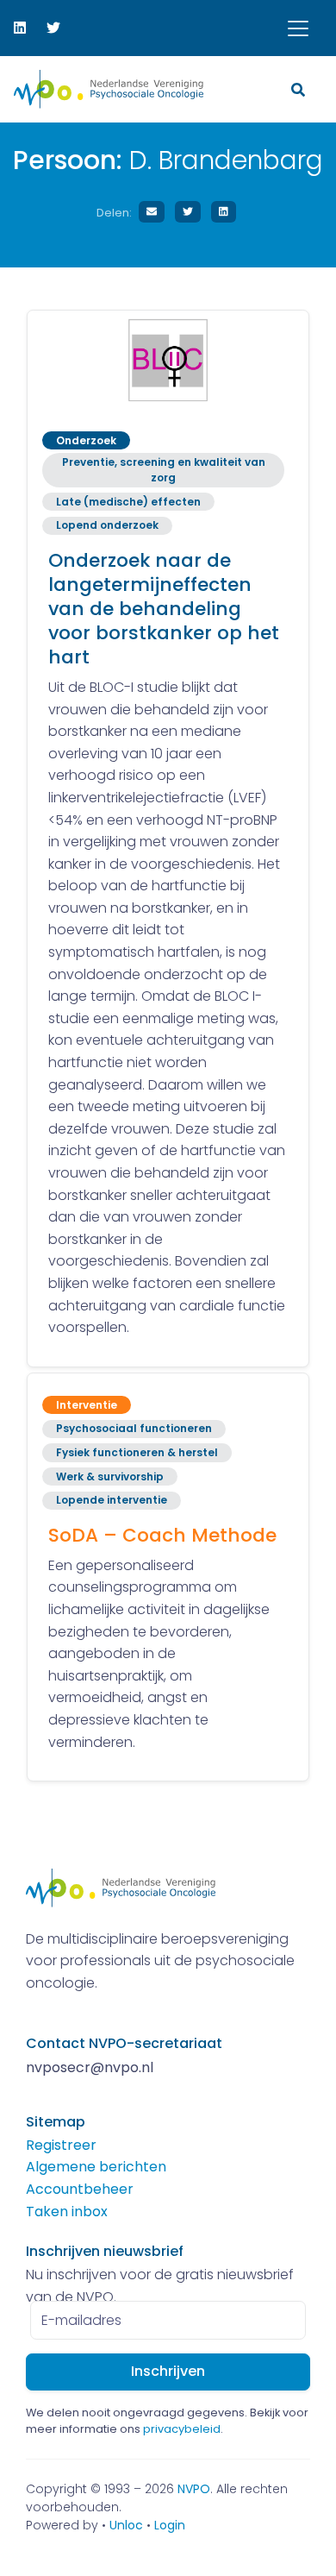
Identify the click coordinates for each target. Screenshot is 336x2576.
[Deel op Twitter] (188, 212)
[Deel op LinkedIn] (224, 212)
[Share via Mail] (152, 212)
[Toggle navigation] (298, 28)
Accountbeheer (80, 2189)
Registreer (61, 2145)
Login (170, 2525)
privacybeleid (182, 2429)
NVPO (194, 2489)
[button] (300, 89)
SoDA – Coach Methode (162, 1535)
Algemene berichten (96, 2167)
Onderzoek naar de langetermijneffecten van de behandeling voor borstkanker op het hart (164, 609)
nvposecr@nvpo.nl (90, 2067)
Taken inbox (67, 2212)
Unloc (126, 2525)
